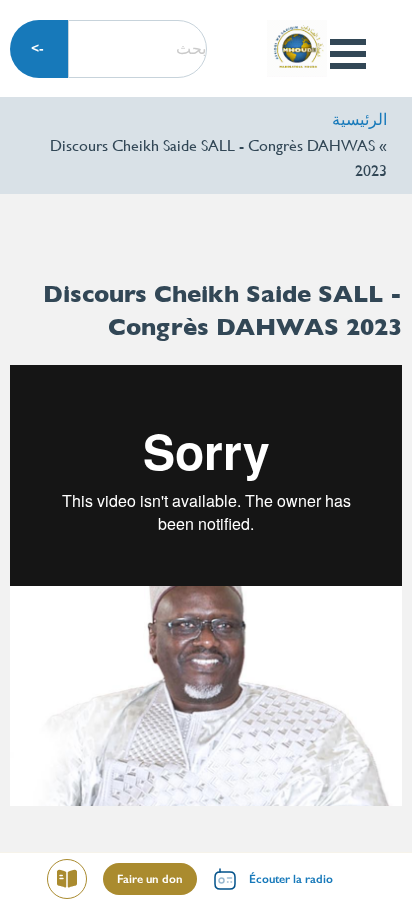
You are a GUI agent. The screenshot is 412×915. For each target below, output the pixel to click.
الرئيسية (359, 119)
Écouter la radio (291, 879)
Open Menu (347, 54)
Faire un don (150, 879)
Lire (59, 882)
